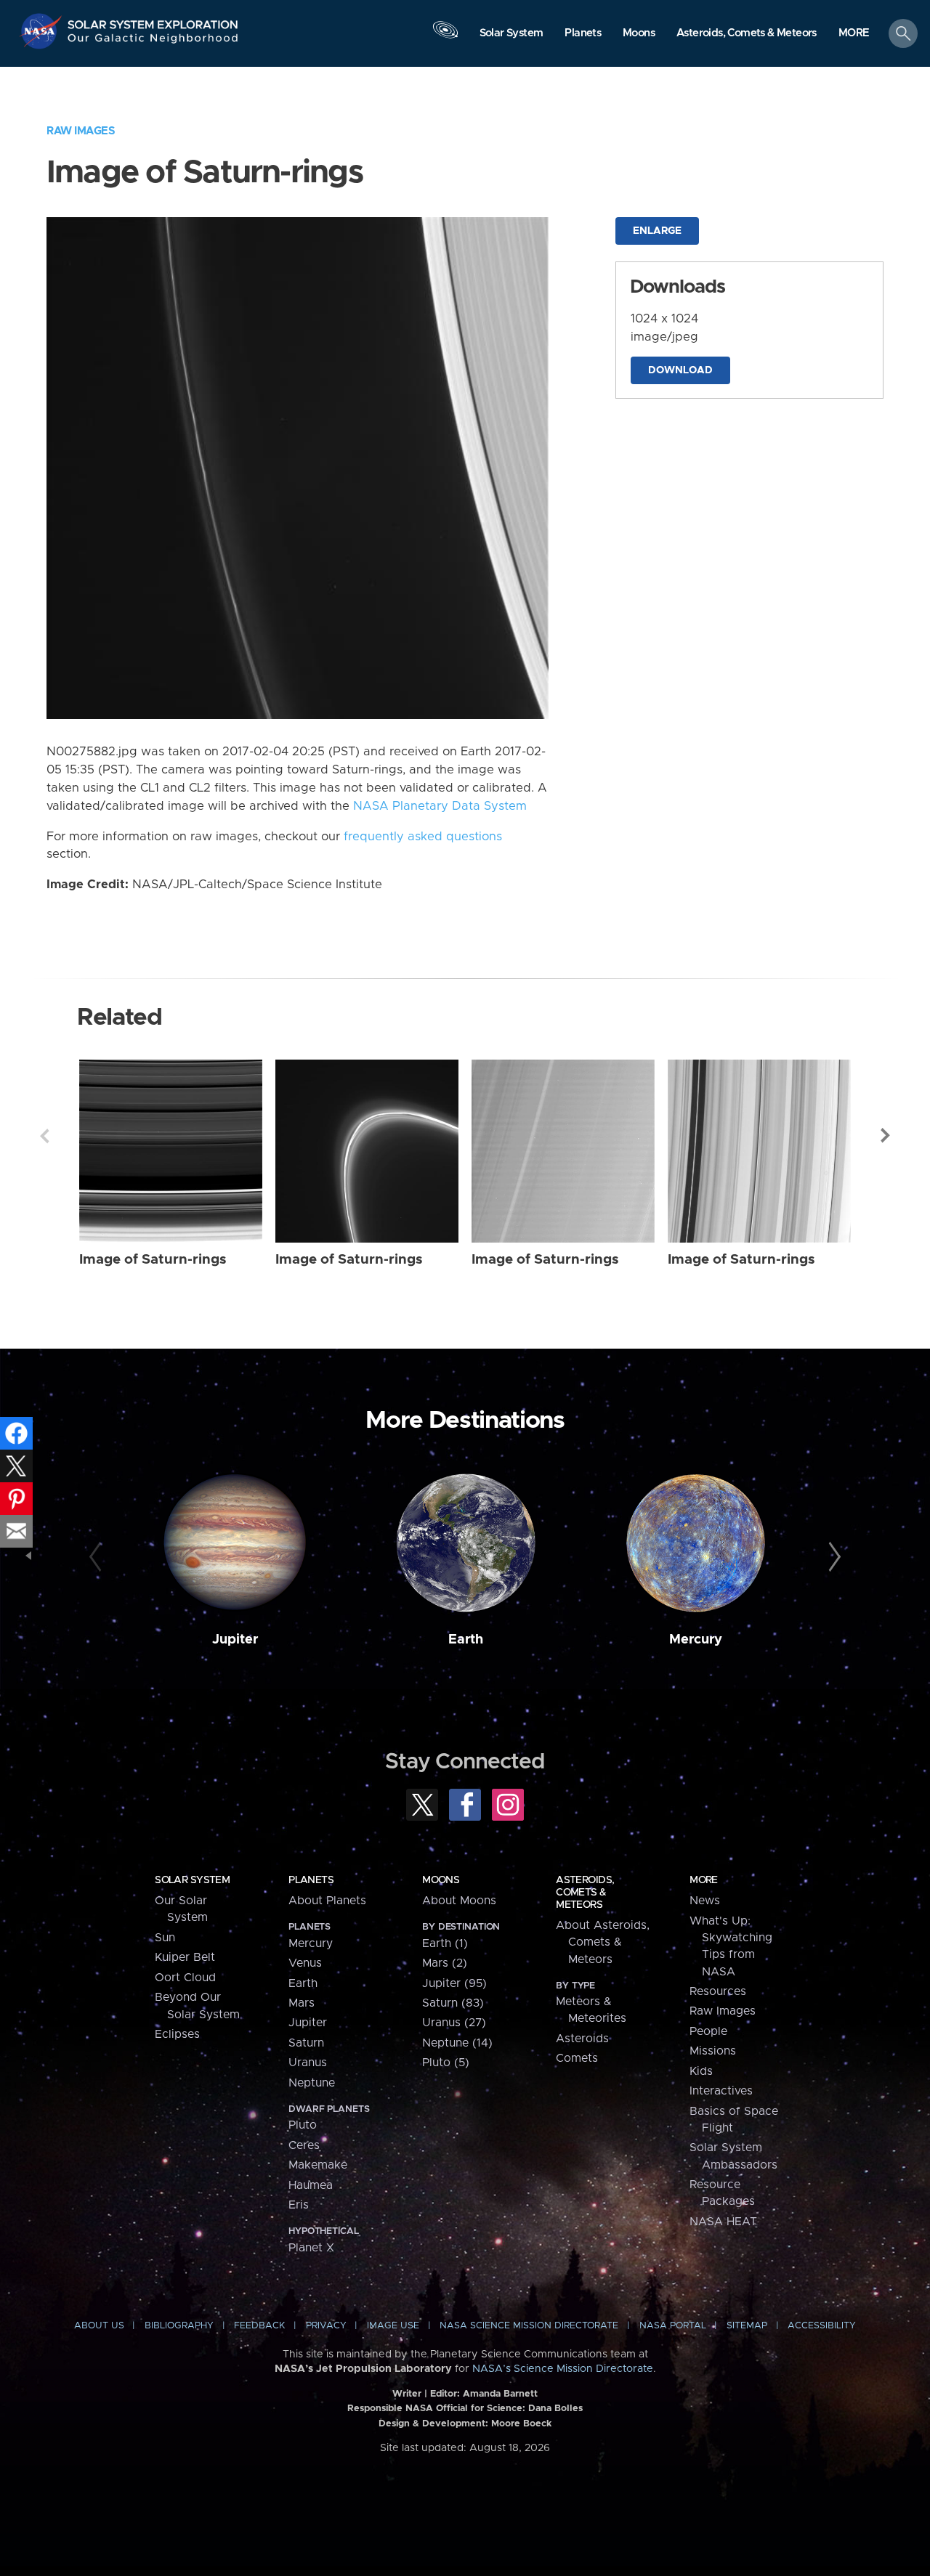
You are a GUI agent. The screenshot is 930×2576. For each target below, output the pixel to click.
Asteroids (582, 2039)
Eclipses (177, 2034)
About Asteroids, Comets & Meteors (603, 1942)
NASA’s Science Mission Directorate (563, 2369)
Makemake (318, 2165)
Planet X (311, 2248)
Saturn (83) (453, 2003)
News (705, 1901)
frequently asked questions (423, 837)
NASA (43, 31)
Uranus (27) (454, 2023)
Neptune (312, 2083)
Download (680, 370)
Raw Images (81, 131)
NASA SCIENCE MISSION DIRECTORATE (529, 2326)
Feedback (259, 2326)
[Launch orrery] (445, 37)
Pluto (303, 2125)
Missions (713, 2051)
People (708, 2031)
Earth (466, 1640)
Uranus (308, 2063)
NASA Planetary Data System (440, 806)
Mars (302, 2003)
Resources (718, 1991)
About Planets (327, 1901)
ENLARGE (657, 231)
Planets (311, 1880)
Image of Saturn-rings (153, 1260)
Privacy (326, 2326)
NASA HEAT (723, 2222)
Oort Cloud (185, 1978)
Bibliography (179, 2326)
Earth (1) (445, 1943)
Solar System (192, 1880)
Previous (44, 1136)
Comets (577, 2058)
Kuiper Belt (185, 1957)
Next (886, 1136)
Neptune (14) (457, 2043)
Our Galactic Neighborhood (153, 42)
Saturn (306, 2043)
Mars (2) (445, 1963)
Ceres (304, 2145)
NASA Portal (673, 2326)
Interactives (721, 2091)
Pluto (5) (446, 2063)
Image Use (393, 2326)
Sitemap (747, 2326)
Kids (701, 2071)
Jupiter (235, 1640)
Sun (165, 1938)
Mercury (696, 1640)
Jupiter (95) (454, 1983)
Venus (305, 1963)
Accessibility (822, 2326)
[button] (854, 34)
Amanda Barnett (500, 2394)
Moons (441, 1880)
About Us (99, 2326)
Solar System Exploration (153, 21)
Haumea (311, 2185)
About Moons (459, 1901)
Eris (299, 2205)
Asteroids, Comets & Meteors (585, 1893)
